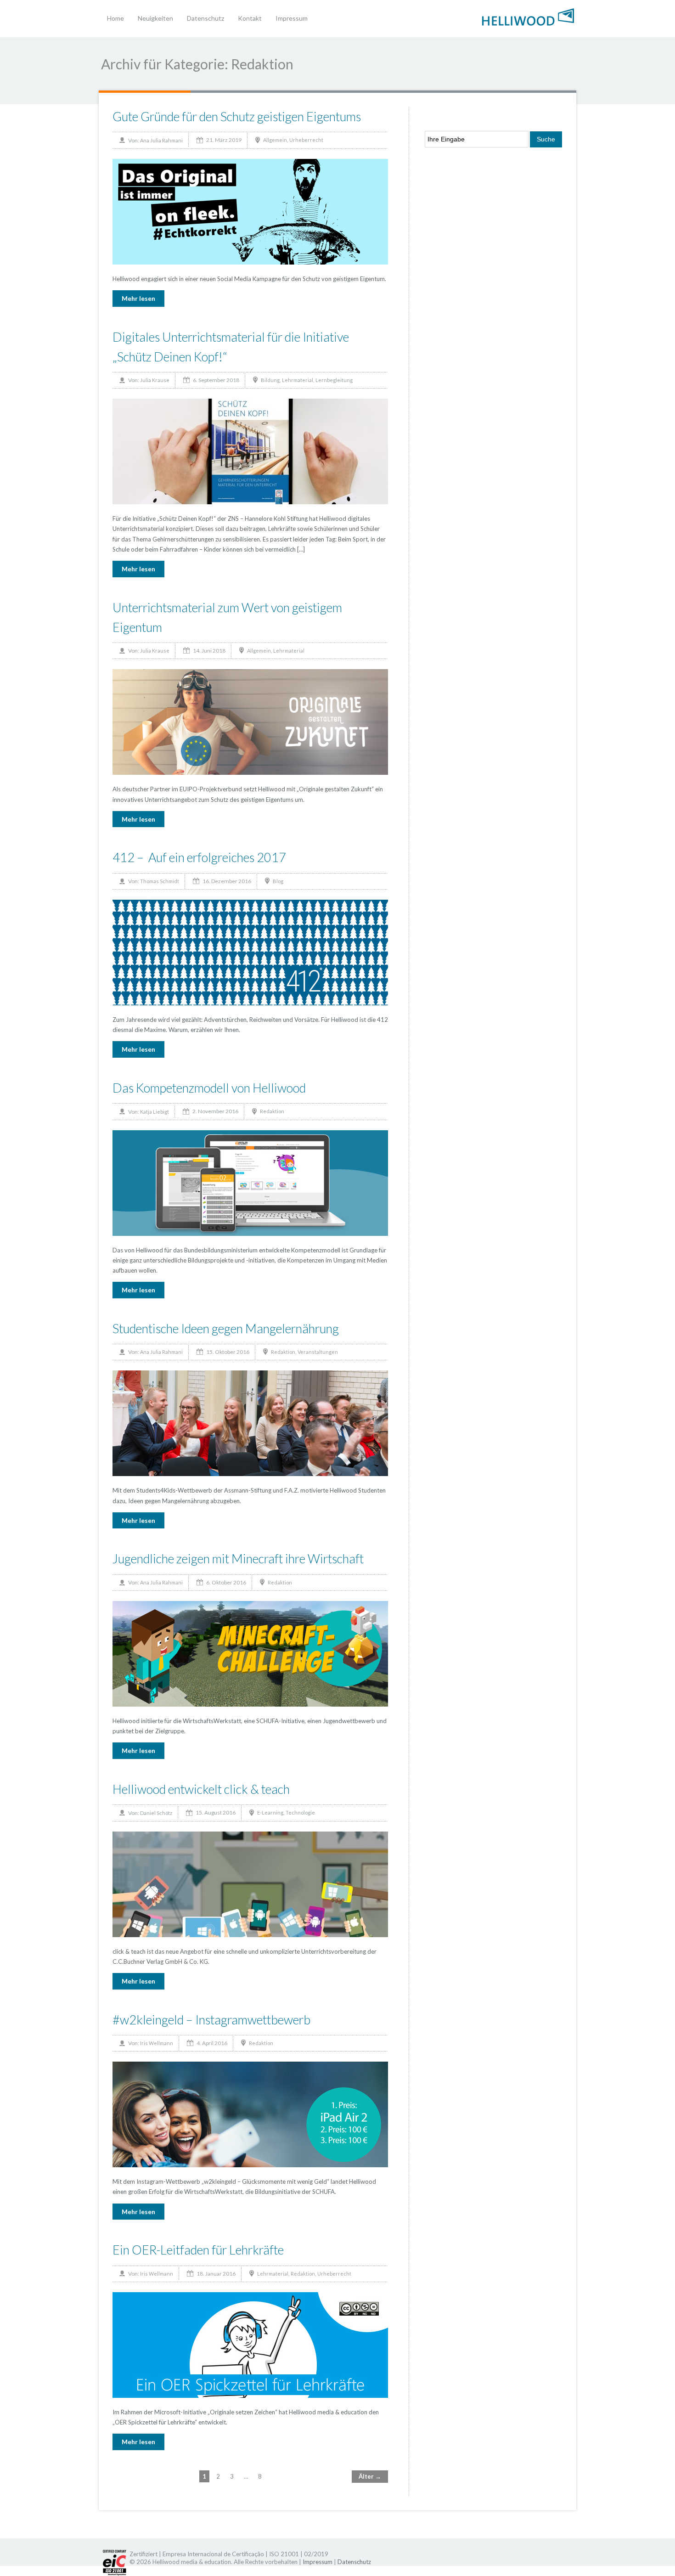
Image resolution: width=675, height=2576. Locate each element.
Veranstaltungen (318, 1352)
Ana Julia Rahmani (161, 140)
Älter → (370, 2476)
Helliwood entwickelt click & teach (201, 1789)
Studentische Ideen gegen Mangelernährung (226, 1328)
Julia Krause (155, 380)
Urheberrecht (306, 140)
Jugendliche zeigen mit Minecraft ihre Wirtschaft (238, 1559)
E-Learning (270, 1812)
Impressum (292, 18)
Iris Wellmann (157, 2043)
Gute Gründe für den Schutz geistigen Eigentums (237, 116)
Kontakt (250, 18)
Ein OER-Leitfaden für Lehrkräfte (198, 2250)
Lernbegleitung (334, 380)
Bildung (270, 380)
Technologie (300, 1812)
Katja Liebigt (155, 1112)
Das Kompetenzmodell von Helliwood (209, 1088)
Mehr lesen (138, 298)
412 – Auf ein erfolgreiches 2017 (199, 857)
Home (115, 18)
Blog (278, 881)
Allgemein (275, 140)
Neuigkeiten (155, 18)
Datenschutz (205, 18)
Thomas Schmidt (160, 881)
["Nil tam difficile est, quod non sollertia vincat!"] (528, 16)
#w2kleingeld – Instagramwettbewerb (211, 2020)
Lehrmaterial (298, 380)
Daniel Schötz (156, 1813)
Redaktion (272, 1111)
